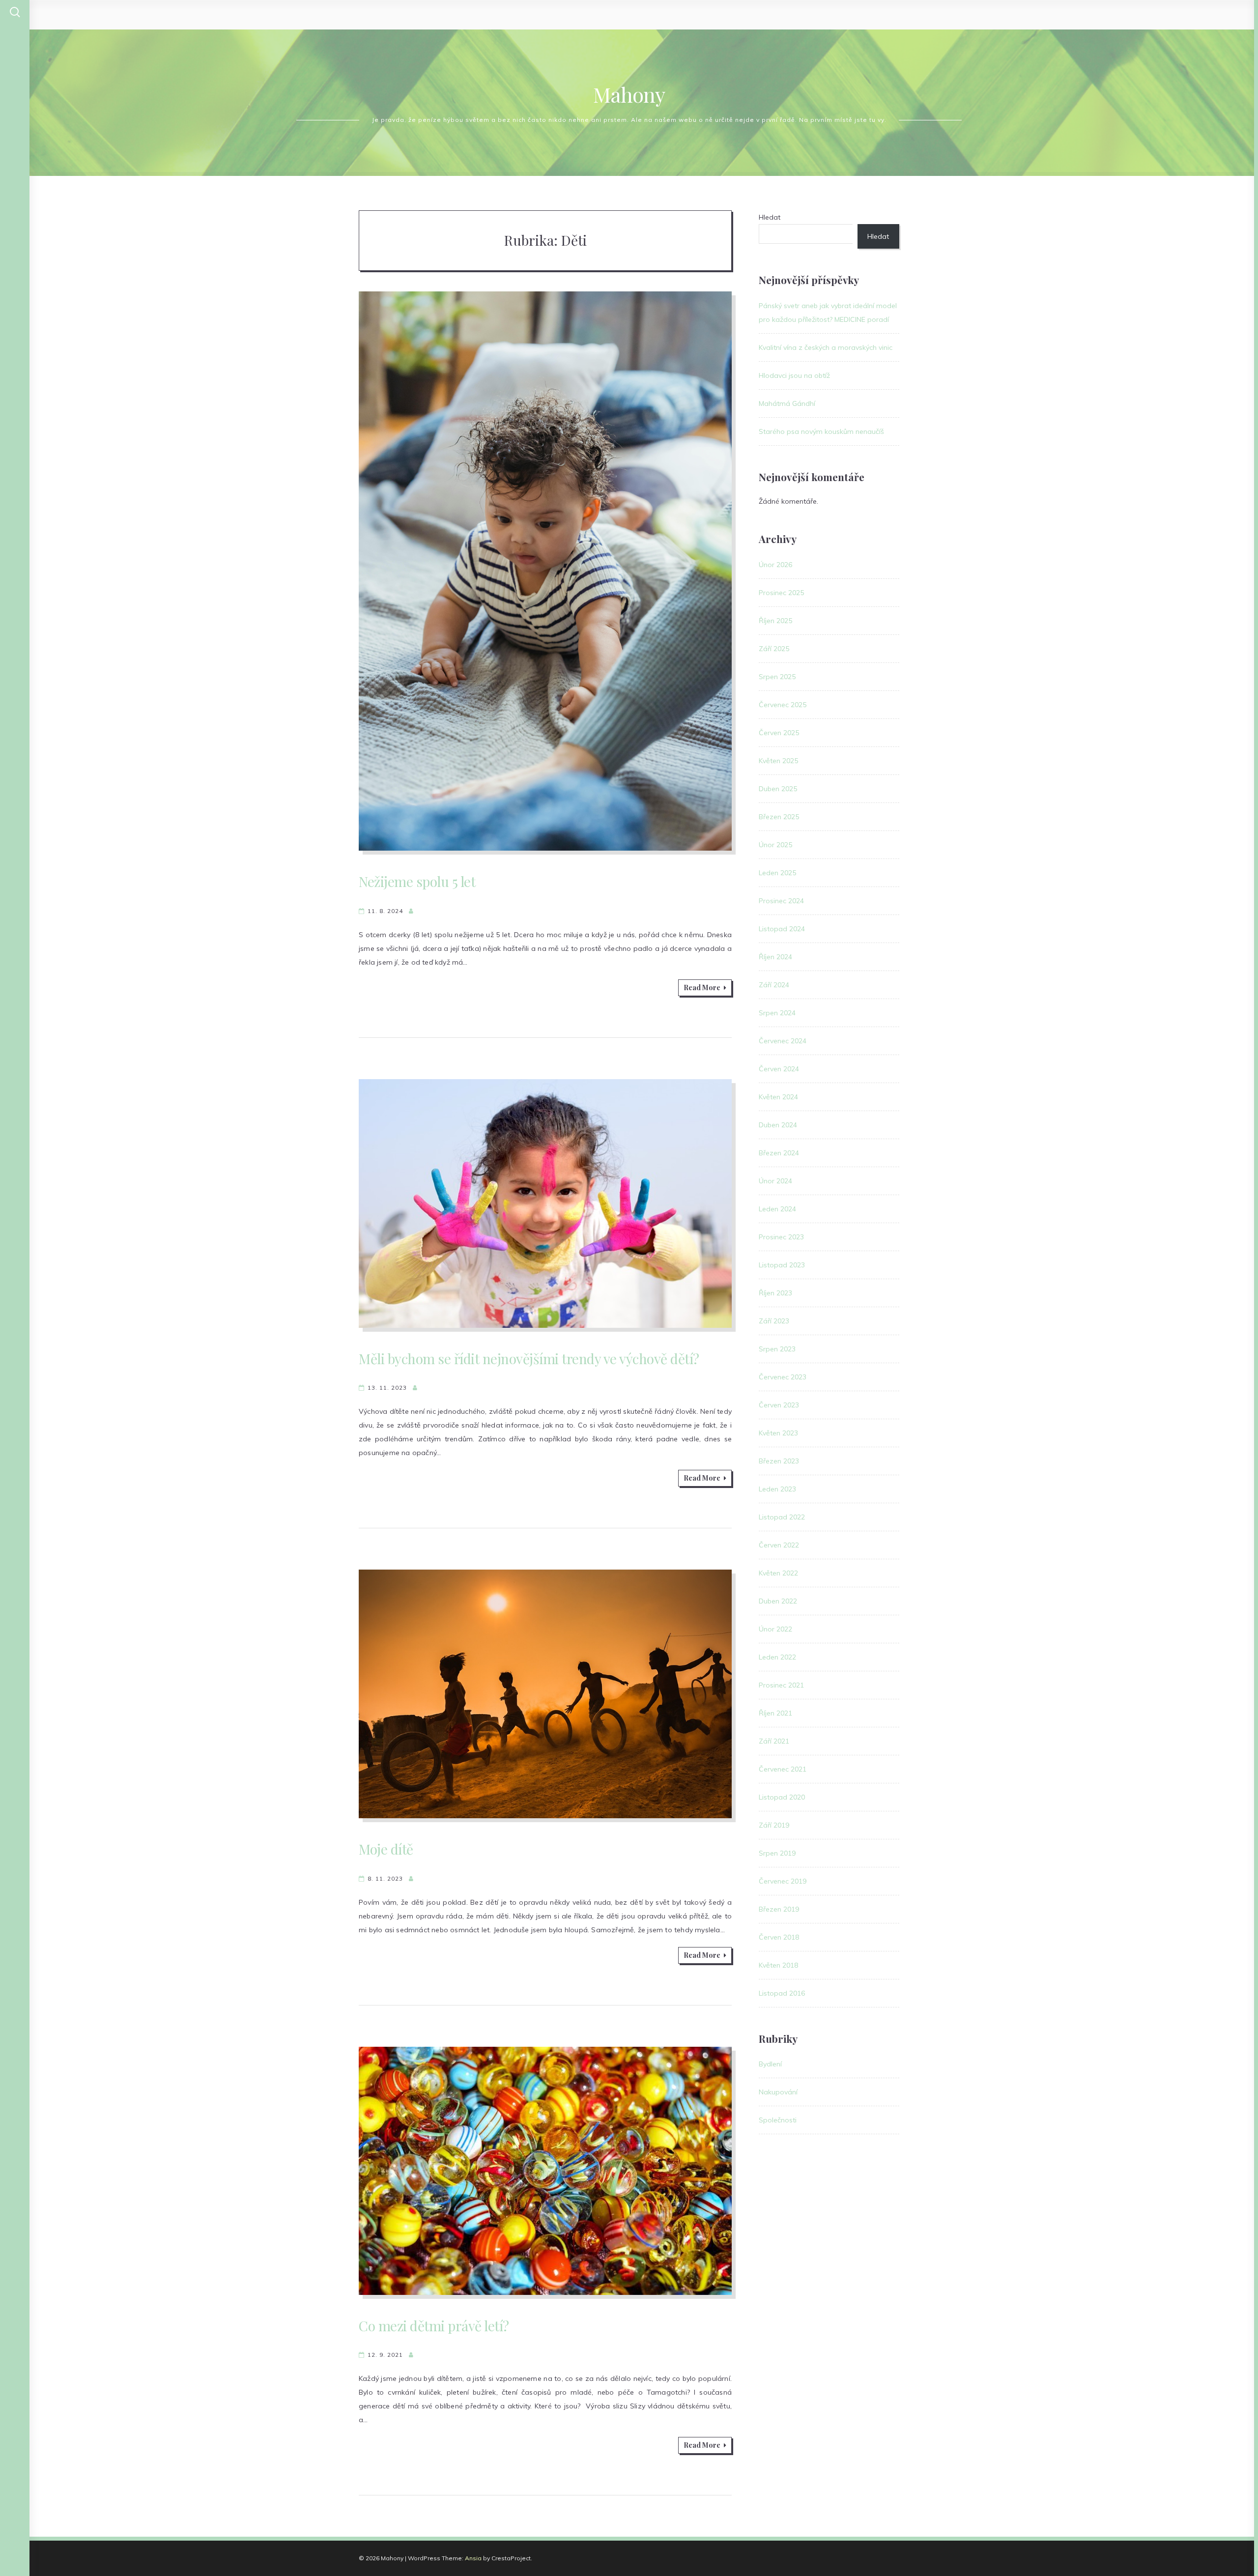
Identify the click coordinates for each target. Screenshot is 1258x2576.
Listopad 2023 (782, 1265)
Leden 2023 (777, 1489)
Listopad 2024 (782, 929)
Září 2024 (774, 985)
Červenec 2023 (783, 1377)
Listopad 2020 (782, 1797)
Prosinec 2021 (781, 1685)
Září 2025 (774, 649)
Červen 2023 (779, 1405)
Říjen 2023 (775, 1293)
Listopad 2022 (782, 1517)
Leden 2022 (777, 1657)
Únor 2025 (775, 845)
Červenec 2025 (783, 705)
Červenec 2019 (783, 1881)
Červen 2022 (779, 1545)
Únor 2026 (775, 565)
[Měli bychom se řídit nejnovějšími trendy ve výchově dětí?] (545, 1203)
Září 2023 (774, 1321)
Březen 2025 (779, 817)
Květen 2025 (778, 761)
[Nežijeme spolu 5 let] (545, 571)
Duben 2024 (778, 1125)
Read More (702, 987)
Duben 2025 (778, 789)
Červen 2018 (779, 1937)
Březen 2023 (779, 1461)
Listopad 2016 (782, 1993)
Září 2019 (774, 1825)
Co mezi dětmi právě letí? (434, 2326)
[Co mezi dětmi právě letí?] (545, 2171)
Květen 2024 (778, 1097)
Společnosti (778, 2120)
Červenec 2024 (783, 1041)
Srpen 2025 (777, 677)
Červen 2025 (779, 733)
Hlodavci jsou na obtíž (794, 375)
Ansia (473, 2558)
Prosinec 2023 (781, 1237)
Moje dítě (386, 1849)
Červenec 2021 (783, 1769)
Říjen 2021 (775, 1713)
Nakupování (778, 2092)
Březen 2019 (779, 1909)
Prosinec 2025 (781, 593)
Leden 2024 (777, 1209)
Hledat (770, 217)
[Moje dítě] (545, 1694)
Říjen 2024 (775, 957)
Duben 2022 (778, 1601)
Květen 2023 (778, 1433)
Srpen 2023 (777, 1349)
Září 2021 (774, 1741)
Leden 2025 (777, 873)
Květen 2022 (778, 1573)
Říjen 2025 (775, 621)
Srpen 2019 (777, 1853)
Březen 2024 (779, 1153)
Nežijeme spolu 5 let (417, 881)
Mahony (629, 94)
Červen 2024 (779, 1069)
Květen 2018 (778, 1965)
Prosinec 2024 (781, 901)
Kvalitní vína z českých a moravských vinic (826, 347)
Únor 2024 (775, 1181)
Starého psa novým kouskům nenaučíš (821, 431)
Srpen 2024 (777, 1013)
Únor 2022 (775, 1629)
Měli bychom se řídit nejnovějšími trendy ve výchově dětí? (529, 1359)
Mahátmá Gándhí (787, 403)
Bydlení (770, 2064)
